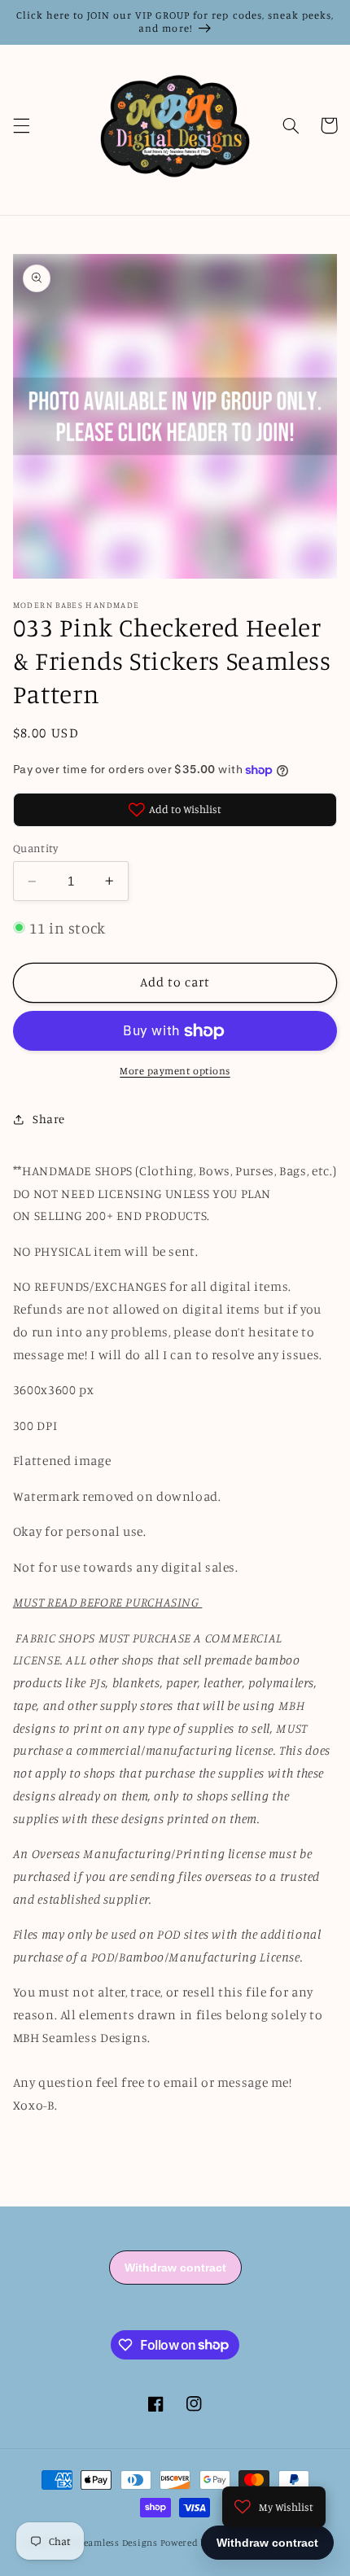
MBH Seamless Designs (107, 2543)
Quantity (35, 848)
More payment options (175, 1071)
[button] (21, 125)
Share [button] (49, 1119)
